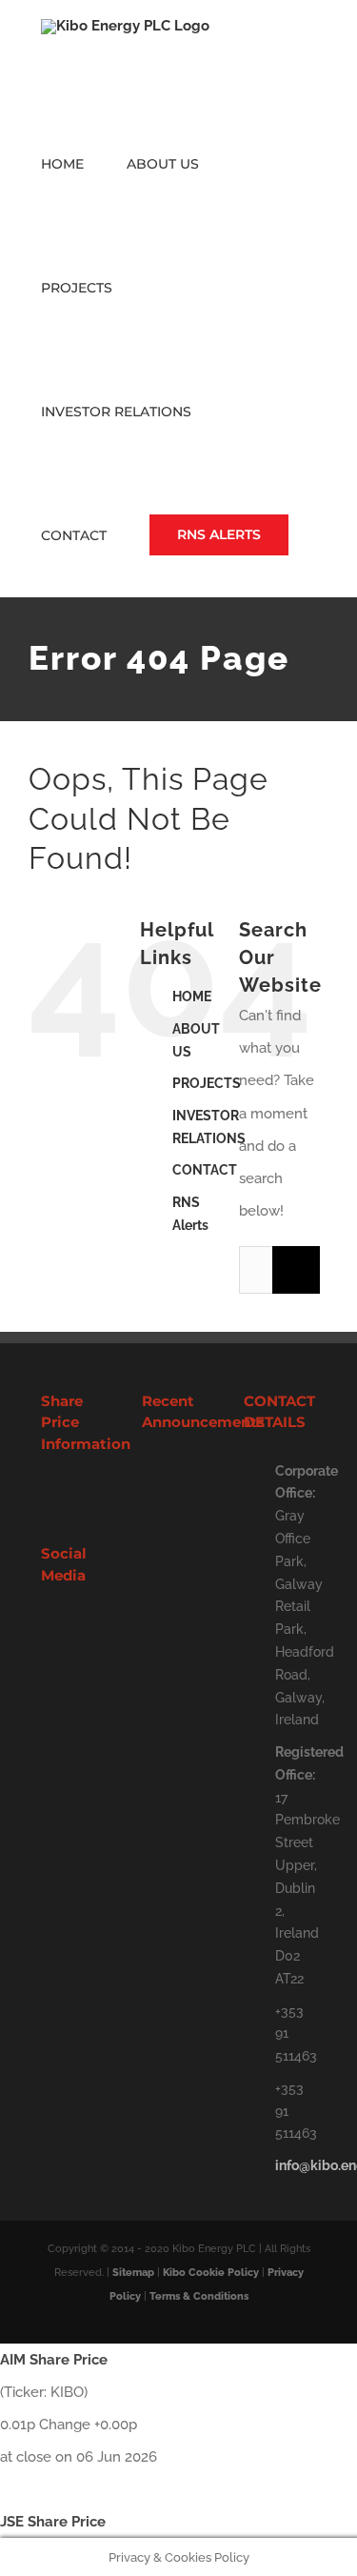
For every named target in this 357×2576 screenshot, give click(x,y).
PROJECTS (207, 1083)
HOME (192, 996)
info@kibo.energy (296, 2165)
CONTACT (205, 1170)
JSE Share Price (53, 2522)
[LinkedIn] (72, 1629)
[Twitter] (47, 1629)
